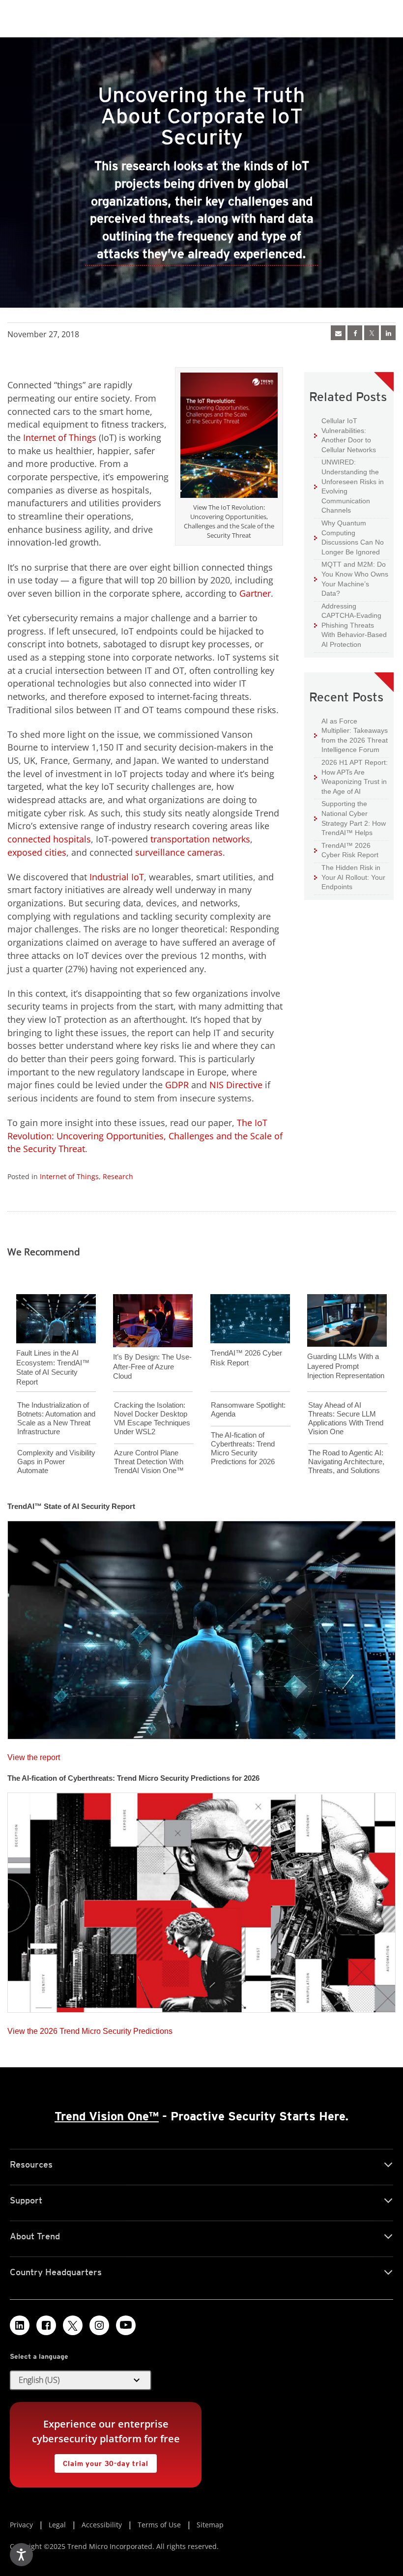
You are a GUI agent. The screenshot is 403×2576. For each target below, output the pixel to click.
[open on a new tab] (73, 2325)
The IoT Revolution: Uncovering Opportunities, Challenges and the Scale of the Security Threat (145, 1136)
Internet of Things (60, 437)
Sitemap (210, 2525)
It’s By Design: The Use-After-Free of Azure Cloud (152, 1366)
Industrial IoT (117, 877)
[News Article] (338, 333)
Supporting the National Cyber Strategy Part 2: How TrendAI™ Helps (350, 818)
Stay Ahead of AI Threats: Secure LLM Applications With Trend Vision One (346, 1418)
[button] (81, 2380)
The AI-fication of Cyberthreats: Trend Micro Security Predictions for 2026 (243, 1448)
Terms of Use (159, 2525)
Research (118, 1176)
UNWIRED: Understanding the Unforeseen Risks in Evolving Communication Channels (349, 486)
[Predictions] (201, 1900)
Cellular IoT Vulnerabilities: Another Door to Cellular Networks (345, 435)
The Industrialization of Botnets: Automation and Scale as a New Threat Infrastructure (56, 1418)
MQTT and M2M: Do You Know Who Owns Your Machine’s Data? (351, 579)
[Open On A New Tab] (372, 333)
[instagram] (99, 2325)
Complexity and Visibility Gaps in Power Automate (56, 1462)
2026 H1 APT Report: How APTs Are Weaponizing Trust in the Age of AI (351, 777)
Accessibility (102, 2525)
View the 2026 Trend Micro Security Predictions (90, 2029)
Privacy (21, 2525)
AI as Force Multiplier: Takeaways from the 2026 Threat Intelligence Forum (351, 735)
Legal (57, 2525)
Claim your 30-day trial (101, 2461)
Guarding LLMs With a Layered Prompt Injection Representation (346, 1366)
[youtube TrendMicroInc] (126, 2325)
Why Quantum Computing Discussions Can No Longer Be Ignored (349, 537)
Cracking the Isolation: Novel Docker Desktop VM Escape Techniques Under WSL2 (152, 1418)
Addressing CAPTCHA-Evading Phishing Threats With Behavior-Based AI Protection (350, 625)
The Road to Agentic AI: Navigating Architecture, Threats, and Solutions (346, 1462)
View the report (34, 1755)
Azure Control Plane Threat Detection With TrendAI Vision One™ (149, 1462)
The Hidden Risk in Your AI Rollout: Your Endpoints (350, 877)
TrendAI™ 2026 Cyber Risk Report (350, 850)
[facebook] (355, 333)
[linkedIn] (388, 333)
